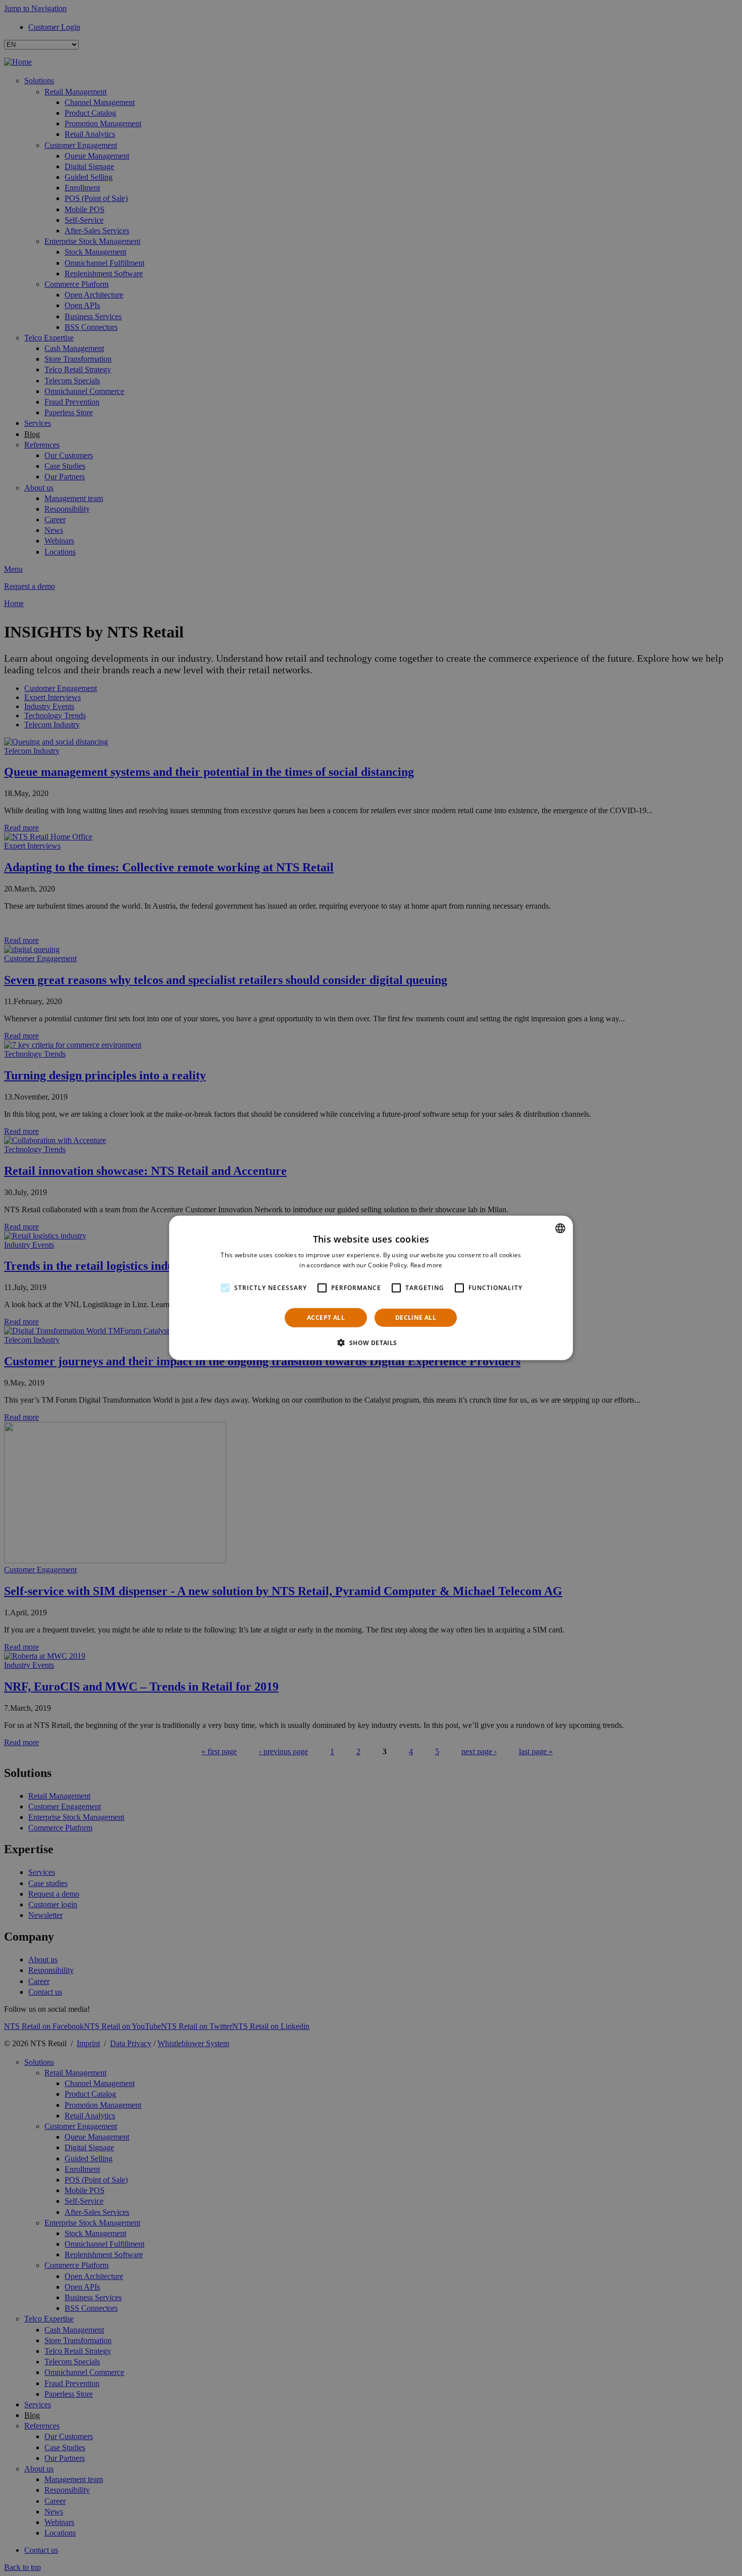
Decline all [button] (416, 1318)
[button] (371, 1343)
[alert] (371, 1288)
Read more (427, 1265)
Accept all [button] (326, 1318)
